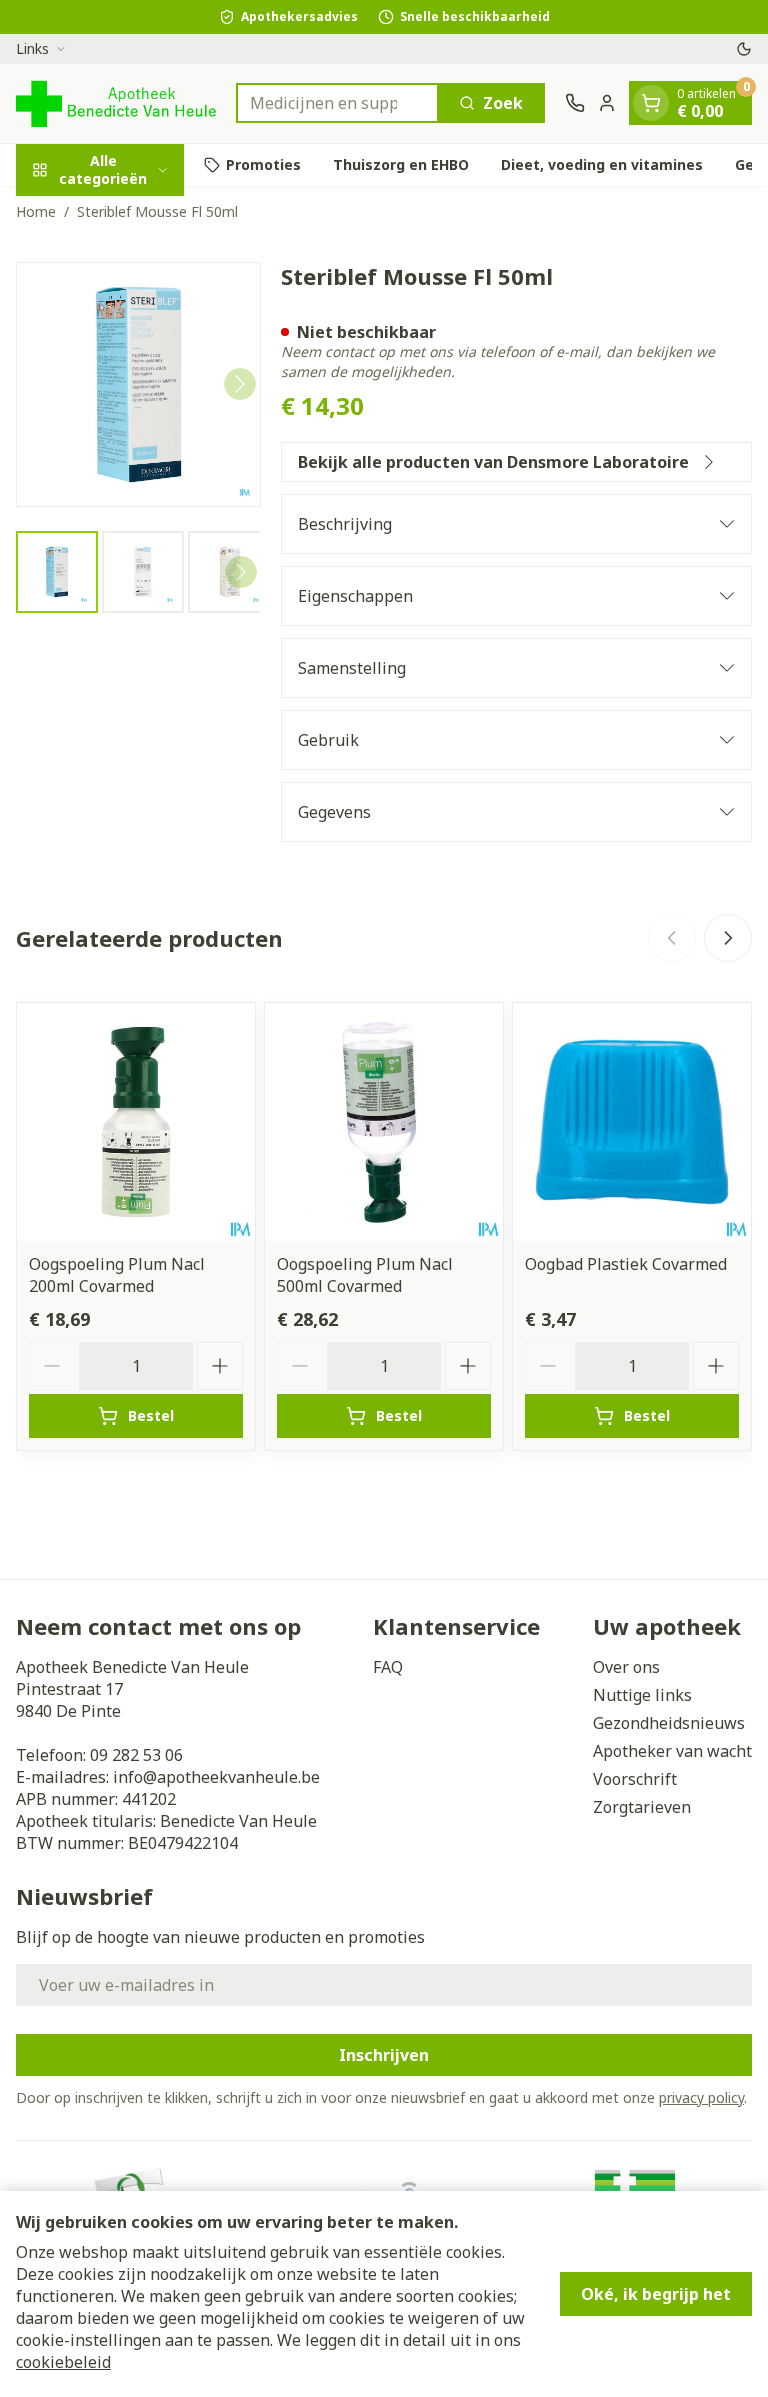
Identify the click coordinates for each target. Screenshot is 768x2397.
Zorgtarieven (642, 1807)
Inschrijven (384, 2055)
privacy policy (701, 2097)
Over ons (626, 1667)
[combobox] (337, 103)
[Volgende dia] (728, 938)
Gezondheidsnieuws (669, 1723)
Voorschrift (635, 1779)
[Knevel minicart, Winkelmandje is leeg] (651, 103)
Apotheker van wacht (672, 1751)
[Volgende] (240, 384)
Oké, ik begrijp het (656, 2294)
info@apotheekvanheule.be (216, 1777)
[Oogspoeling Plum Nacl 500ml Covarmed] (384, 1122)
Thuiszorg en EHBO (401, 164)
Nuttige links (642, 1695)
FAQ (388, 1667)
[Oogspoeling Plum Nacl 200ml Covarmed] (136, 1122)
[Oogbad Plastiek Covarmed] (632, 1122)
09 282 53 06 (136, 1755)
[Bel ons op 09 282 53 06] (575, 103)
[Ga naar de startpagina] (116, 103)
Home (36, 211)
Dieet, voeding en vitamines (602, 164)
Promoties (263, 164)
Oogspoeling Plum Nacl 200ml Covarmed (117, 1275)
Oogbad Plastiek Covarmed (626, 1264)
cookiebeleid (63, 2362)
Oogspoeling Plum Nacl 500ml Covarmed (365, 1275)
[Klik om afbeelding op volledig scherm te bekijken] (138, 384)
